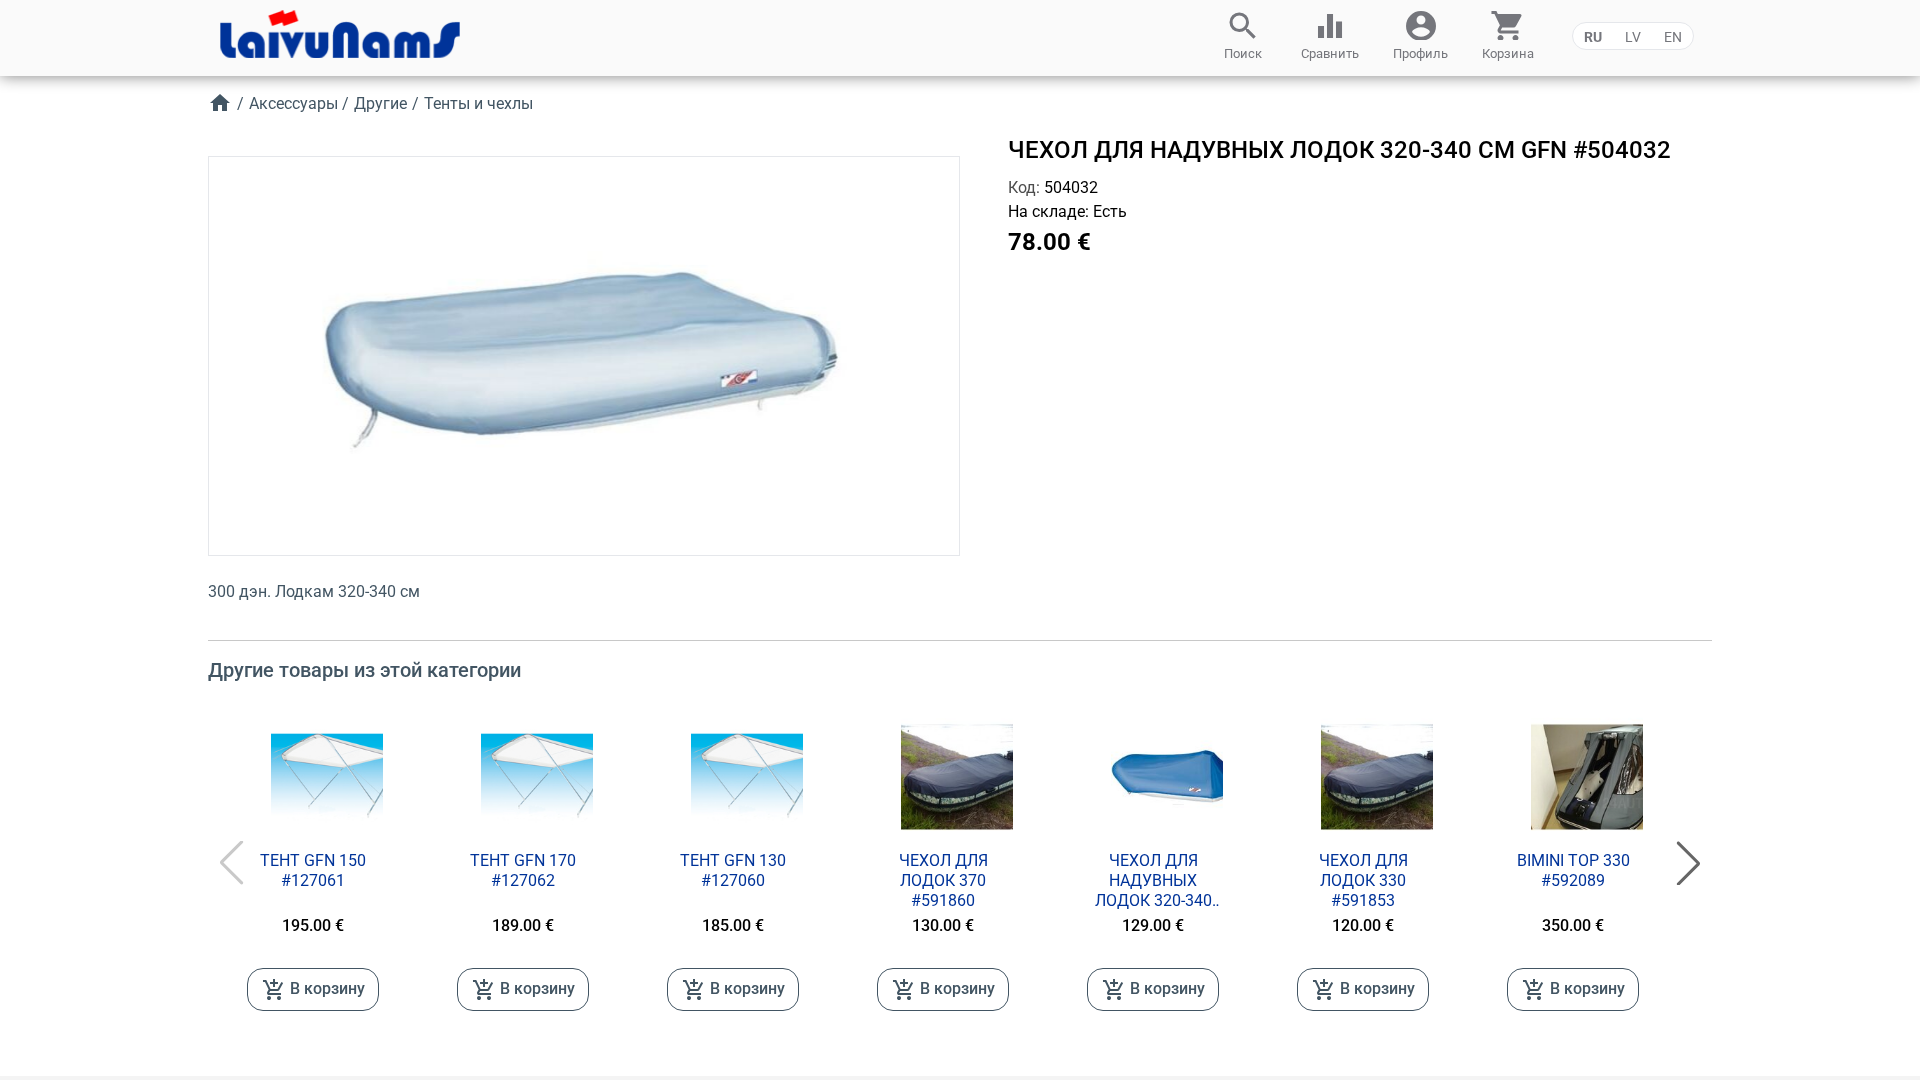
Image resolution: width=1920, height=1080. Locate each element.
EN (1673, 37)
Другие (380, 103)
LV (1633, 37)
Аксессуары (293, 103)
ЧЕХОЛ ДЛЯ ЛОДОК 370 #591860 (943, 880)
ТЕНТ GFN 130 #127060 (733, 870)
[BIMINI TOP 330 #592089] (1601, 777)
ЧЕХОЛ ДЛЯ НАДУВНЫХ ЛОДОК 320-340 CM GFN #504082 (1153, 881)
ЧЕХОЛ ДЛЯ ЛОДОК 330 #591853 (1363, 880)
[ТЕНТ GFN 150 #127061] (341, 777)
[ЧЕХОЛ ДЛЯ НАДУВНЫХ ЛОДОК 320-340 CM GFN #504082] (1181, 777)
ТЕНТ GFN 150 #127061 (313, 870)
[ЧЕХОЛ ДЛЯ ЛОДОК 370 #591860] (971, 777)
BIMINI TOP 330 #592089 (1573, 870)
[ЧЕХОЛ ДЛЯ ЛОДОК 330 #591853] (1391, 777)
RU (1593, 37)
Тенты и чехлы (478, 103)
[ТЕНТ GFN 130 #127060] (761, 777)
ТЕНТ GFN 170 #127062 (523, 870)
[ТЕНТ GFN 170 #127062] (551, 777)
